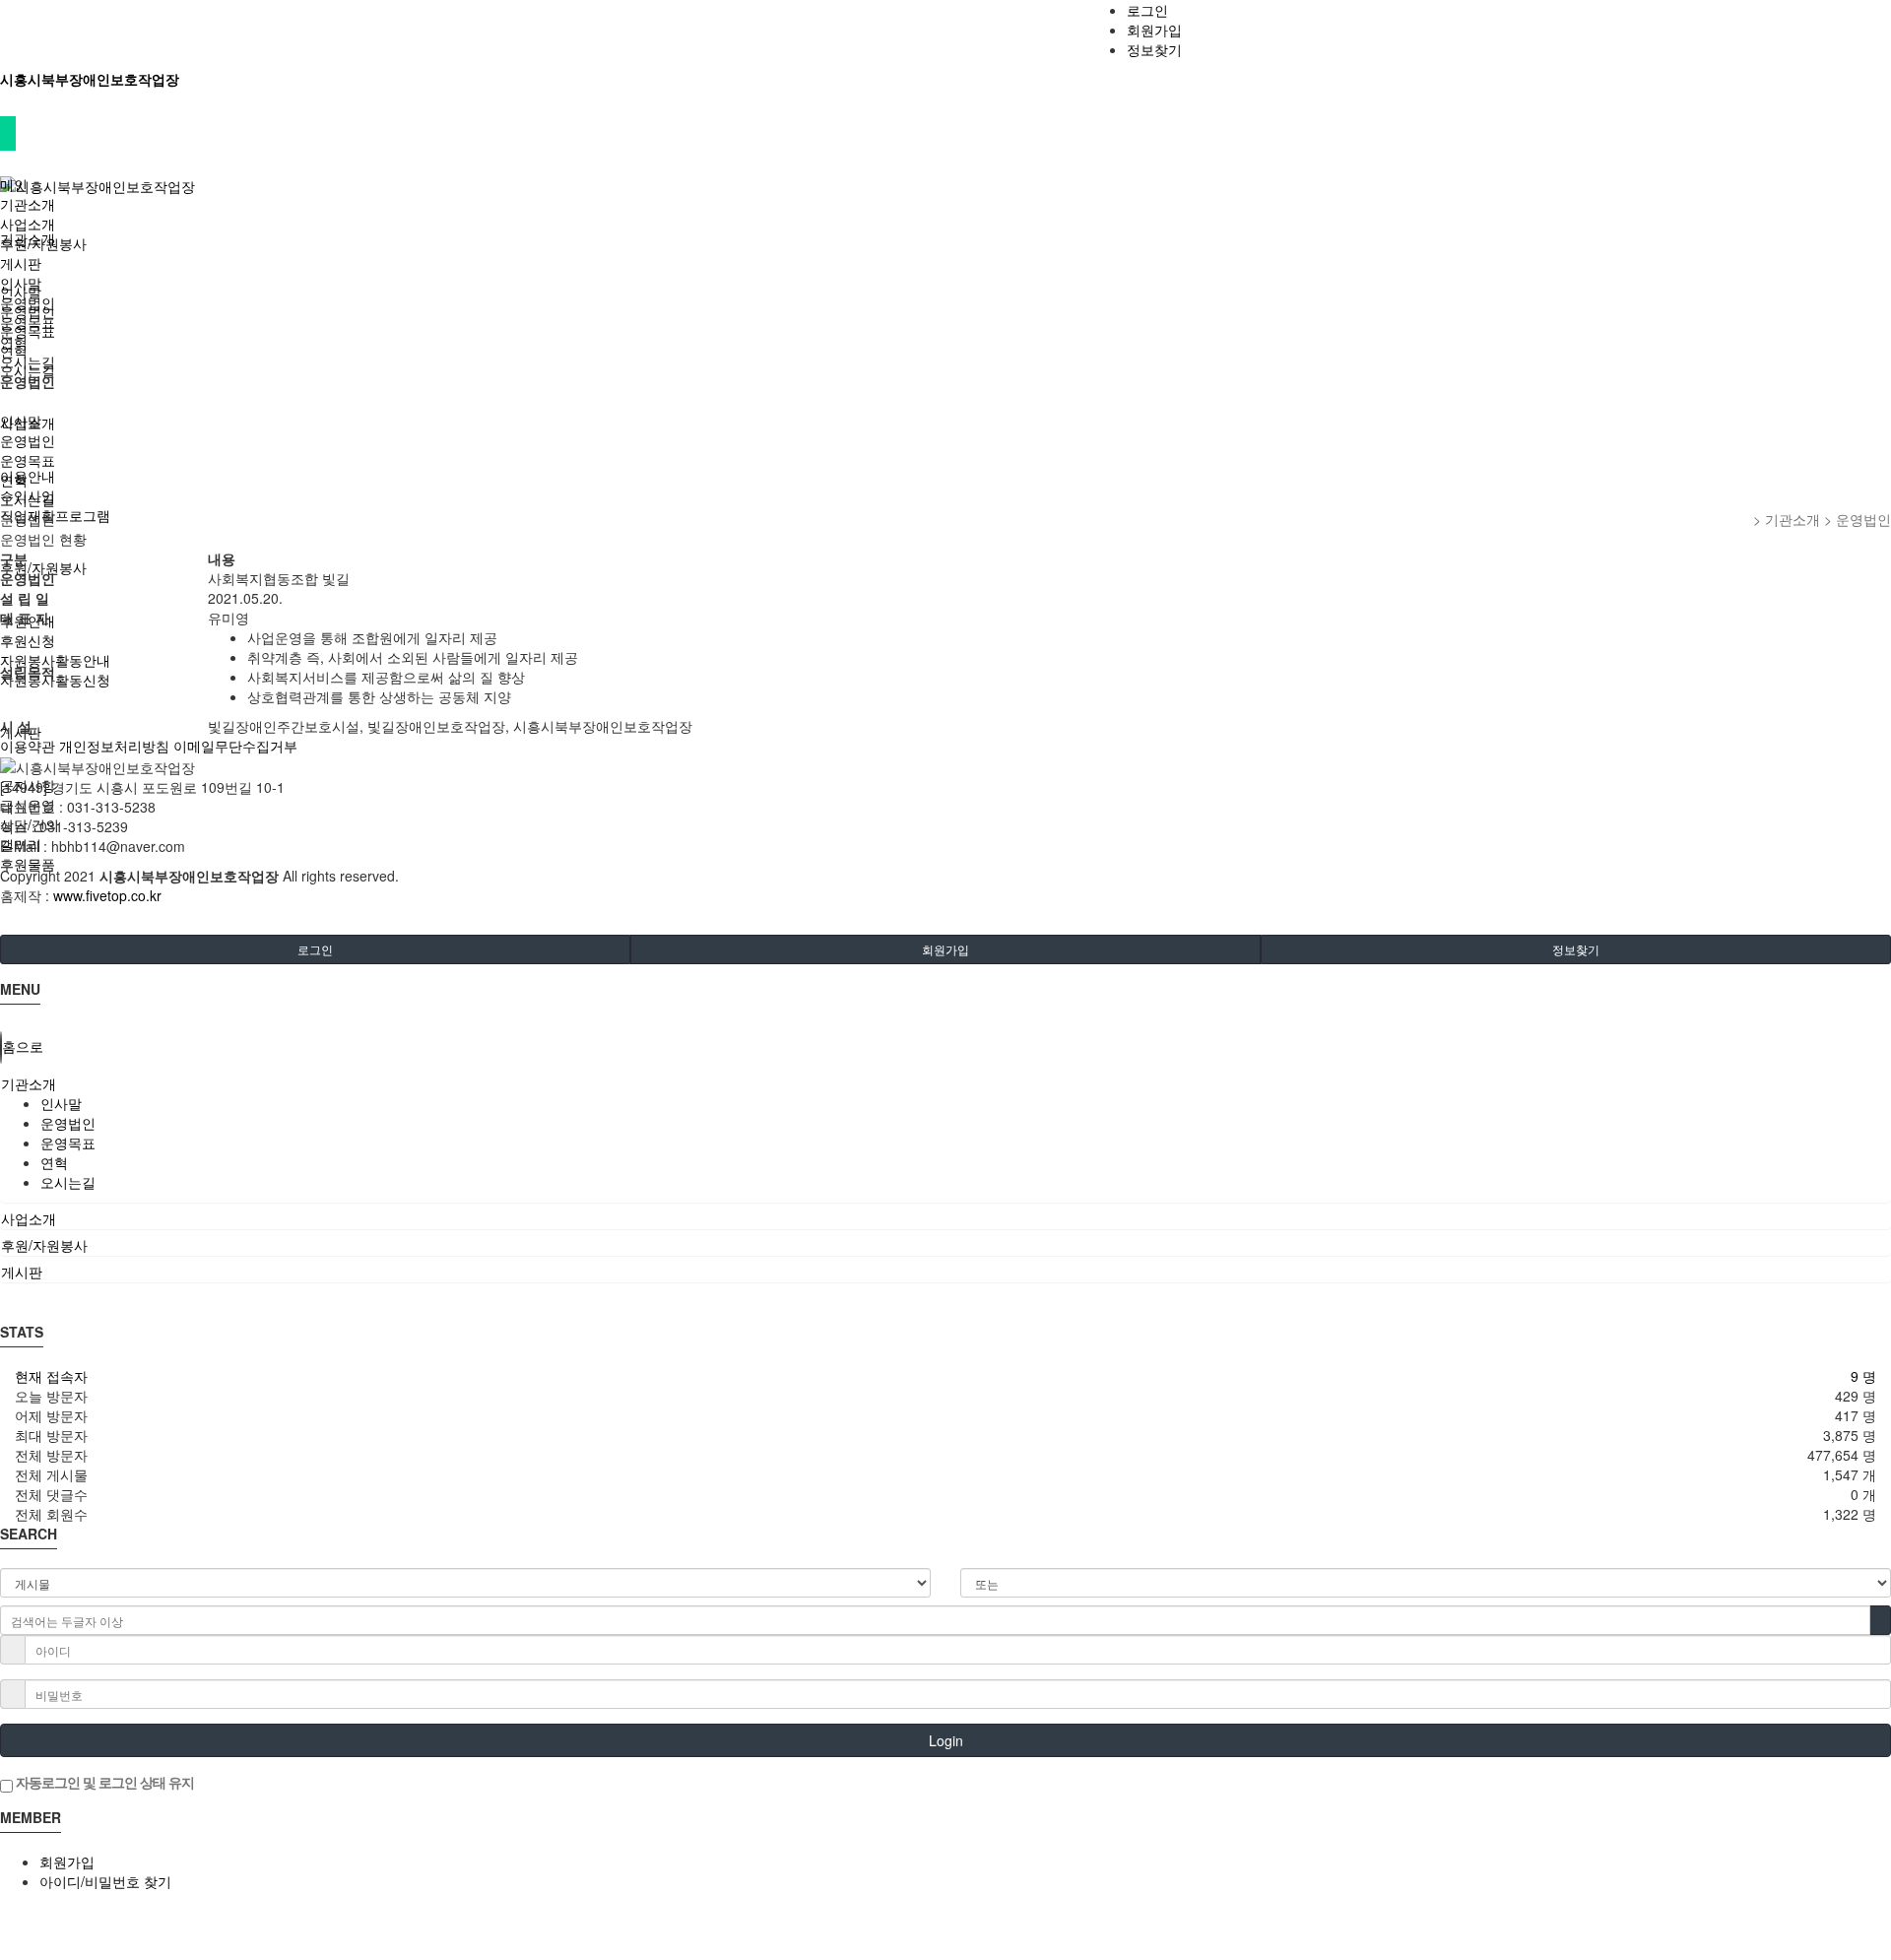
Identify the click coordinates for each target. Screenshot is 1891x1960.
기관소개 (28, 204)
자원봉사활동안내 (55, 660)
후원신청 (28, 640)
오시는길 (28, 361)
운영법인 (28, 302)
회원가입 (1154, 30)
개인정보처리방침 (114, 746)
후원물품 (28, 864)
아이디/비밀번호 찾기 (105, 1881)
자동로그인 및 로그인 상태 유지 (103, 1782)
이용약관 (28, 746)
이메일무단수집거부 (235, 746)
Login (946, 1740)
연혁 (14, 342)
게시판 (21, 263)
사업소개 (28, 224)
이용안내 (28, 476)
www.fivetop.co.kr (107, 895)
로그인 (1147, 10)
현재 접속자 (51, 1376)
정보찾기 (1154, 49)
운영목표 (28, 322)
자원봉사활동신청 (55, 680)
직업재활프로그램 (55, 515)
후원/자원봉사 (43, 243)
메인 (14, 184)
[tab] (945, 1083)
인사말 (21, 283)
